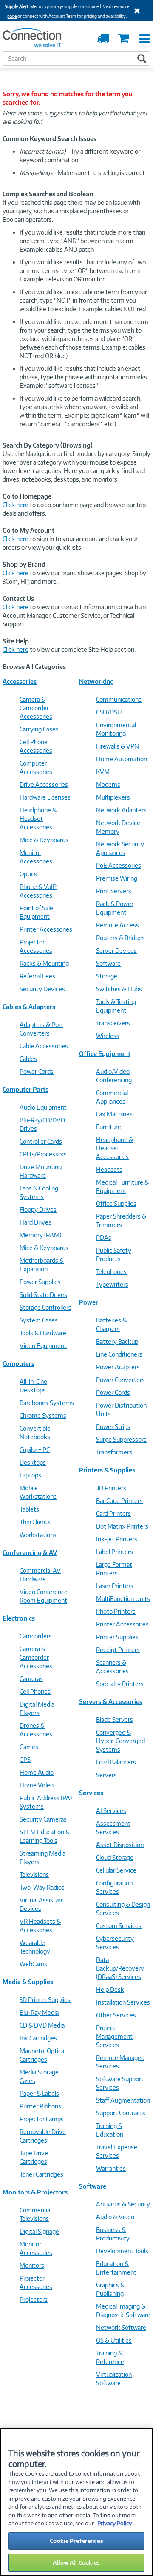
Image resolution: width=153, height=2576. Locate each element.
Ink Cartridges (38, 2038)
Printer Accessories (46, 929)
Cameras (31, 1679)
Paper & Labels (39, 2093)
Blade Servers (115, 1720)
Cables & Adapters (29, 1007)
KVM (103, 772)
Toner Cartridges (41, 2174)
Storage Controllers (45, 1307)
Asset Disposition (120, 1845)
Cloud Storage (115, 1857)
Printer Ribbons (40, 2106)
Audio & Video (115, 2217)
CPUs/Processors (43, 1154)
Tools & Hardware (43, 1333)
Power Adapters (118, 1367)
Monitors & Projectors (35, 2192)
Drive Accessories (44, 785)
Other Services (116, 2015)
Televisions (34, 1875)
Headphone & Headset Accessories (38, 819)
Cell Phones (35, 1691)
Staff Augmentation (123, 2100)
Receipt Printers (118, 1650)
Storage (107, 976)
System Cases (39, 1320)
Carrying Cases (39, 729)
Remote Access (118, 925)
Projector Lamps (42, 2119)
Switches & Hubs (119, 989)
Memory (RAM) (40, 1235)
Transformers (114, 1452)
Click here (16, 505)
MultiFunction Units (123, 1599)
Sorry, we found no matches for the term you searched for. (68, 98)
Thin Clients (35, 1522)
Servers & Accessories (111, 1702)
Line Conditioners (119, 1354)
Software (108, 963)
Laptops (30, 1475)
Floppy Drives (38, 1209)
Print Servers (114, 891)
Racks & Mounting (44, 963)
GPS (25, 1760)
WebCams (33, 1964)
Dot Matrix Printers (122, 1526)
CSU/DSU (109, 712)
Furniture (109, 1127)
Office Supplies (116, 1203)
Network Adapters (121, 810)
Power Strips (113, 1427)
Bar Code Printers (119, 1501)
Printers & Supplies (107, 1470)
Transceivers (113, 1023)
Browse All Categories (34, 667)
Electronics (19, 1618)
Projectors (34, 2299)
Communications (119, 699)
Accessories (20, 681)
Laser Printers (115, 1586)
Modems (108, 785)
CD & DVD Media (42, 2025)
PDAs (104, 1238)
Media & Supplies (28, 1982)
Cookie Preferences (76, 2541)
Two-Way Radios (42, 1887)
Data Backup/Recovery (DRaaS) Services (120, 1968)
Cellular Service (116, 1870)
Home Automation (122, 759)
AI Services (111, 1811)
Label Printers (115, 1552)
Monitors (32, 2265)
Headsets (109, 1169)
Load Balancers (116, 1762)
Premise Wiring (117, 878)
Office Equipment (105, 1054)
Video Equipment (43, 1346)
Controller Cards (41, 1141)
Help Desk (110, 1989)
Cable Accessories (44, 1046)
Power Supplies (40, 1282)
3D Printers (111, 1488)
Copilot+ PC (35, 1450)
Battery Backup (117, 1341)
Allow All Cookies (76, 2562)
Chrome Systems (43, 1416)
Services (91, 1793)
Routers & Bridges (120, 938)
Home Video (37, 1785)
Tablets (29, 1509)
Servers (106, 1775)
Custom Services (119, 1926)
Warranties (111, 2168)
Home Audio (37, 1772)
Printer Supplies (117, 1637)
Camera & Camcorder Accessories (36, 708)
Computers (18, 1364)
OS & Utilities (114, 2340)
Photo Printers (116, 1611)
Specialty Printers (120, 1684)
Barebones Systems (47, 1403)
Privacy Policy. (115, 2523)
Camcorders (36, 1636)
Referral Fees (37, 976)
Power (89, 1302)
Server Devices (116, 951)
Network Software (121, 2328)
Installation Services (123, 2002)
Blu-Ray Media (39, 2012)
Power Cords (37, 1071)
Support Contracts (121, 2113)
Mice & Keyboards (44, 840)
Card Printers (113, 1513)
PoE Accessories (119, 865)
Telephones (111, 1272)
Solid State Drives (43, 1295)
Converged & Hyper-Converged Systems (120, 1741)
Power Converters (120, 1380)
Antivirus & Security (123, 2204)
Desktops (33, 1462)
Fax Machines (114, 1114)
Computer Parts (25, 1089)
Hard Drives (35, 1222)
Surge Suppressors (121, 1439)
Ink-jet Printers (117, 1539)
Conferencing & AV (30, 1553)
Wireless (108, 1036)
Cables (28, 1059)
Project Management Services (114, 2036)
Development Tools (122, 2251)
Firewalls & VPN (118, 746)
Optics (28, 874)
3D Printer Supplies (45, 2000)
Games (29, 1747)
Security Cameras (43, 1819)
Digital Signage (39, 2231)
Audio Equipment (43, 1107)
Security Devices (42, 989)
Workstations (38, 1535)
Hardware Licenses (45, 797)
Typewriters (112, 1284)
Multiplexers (113, 797)
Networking (96, 681)
